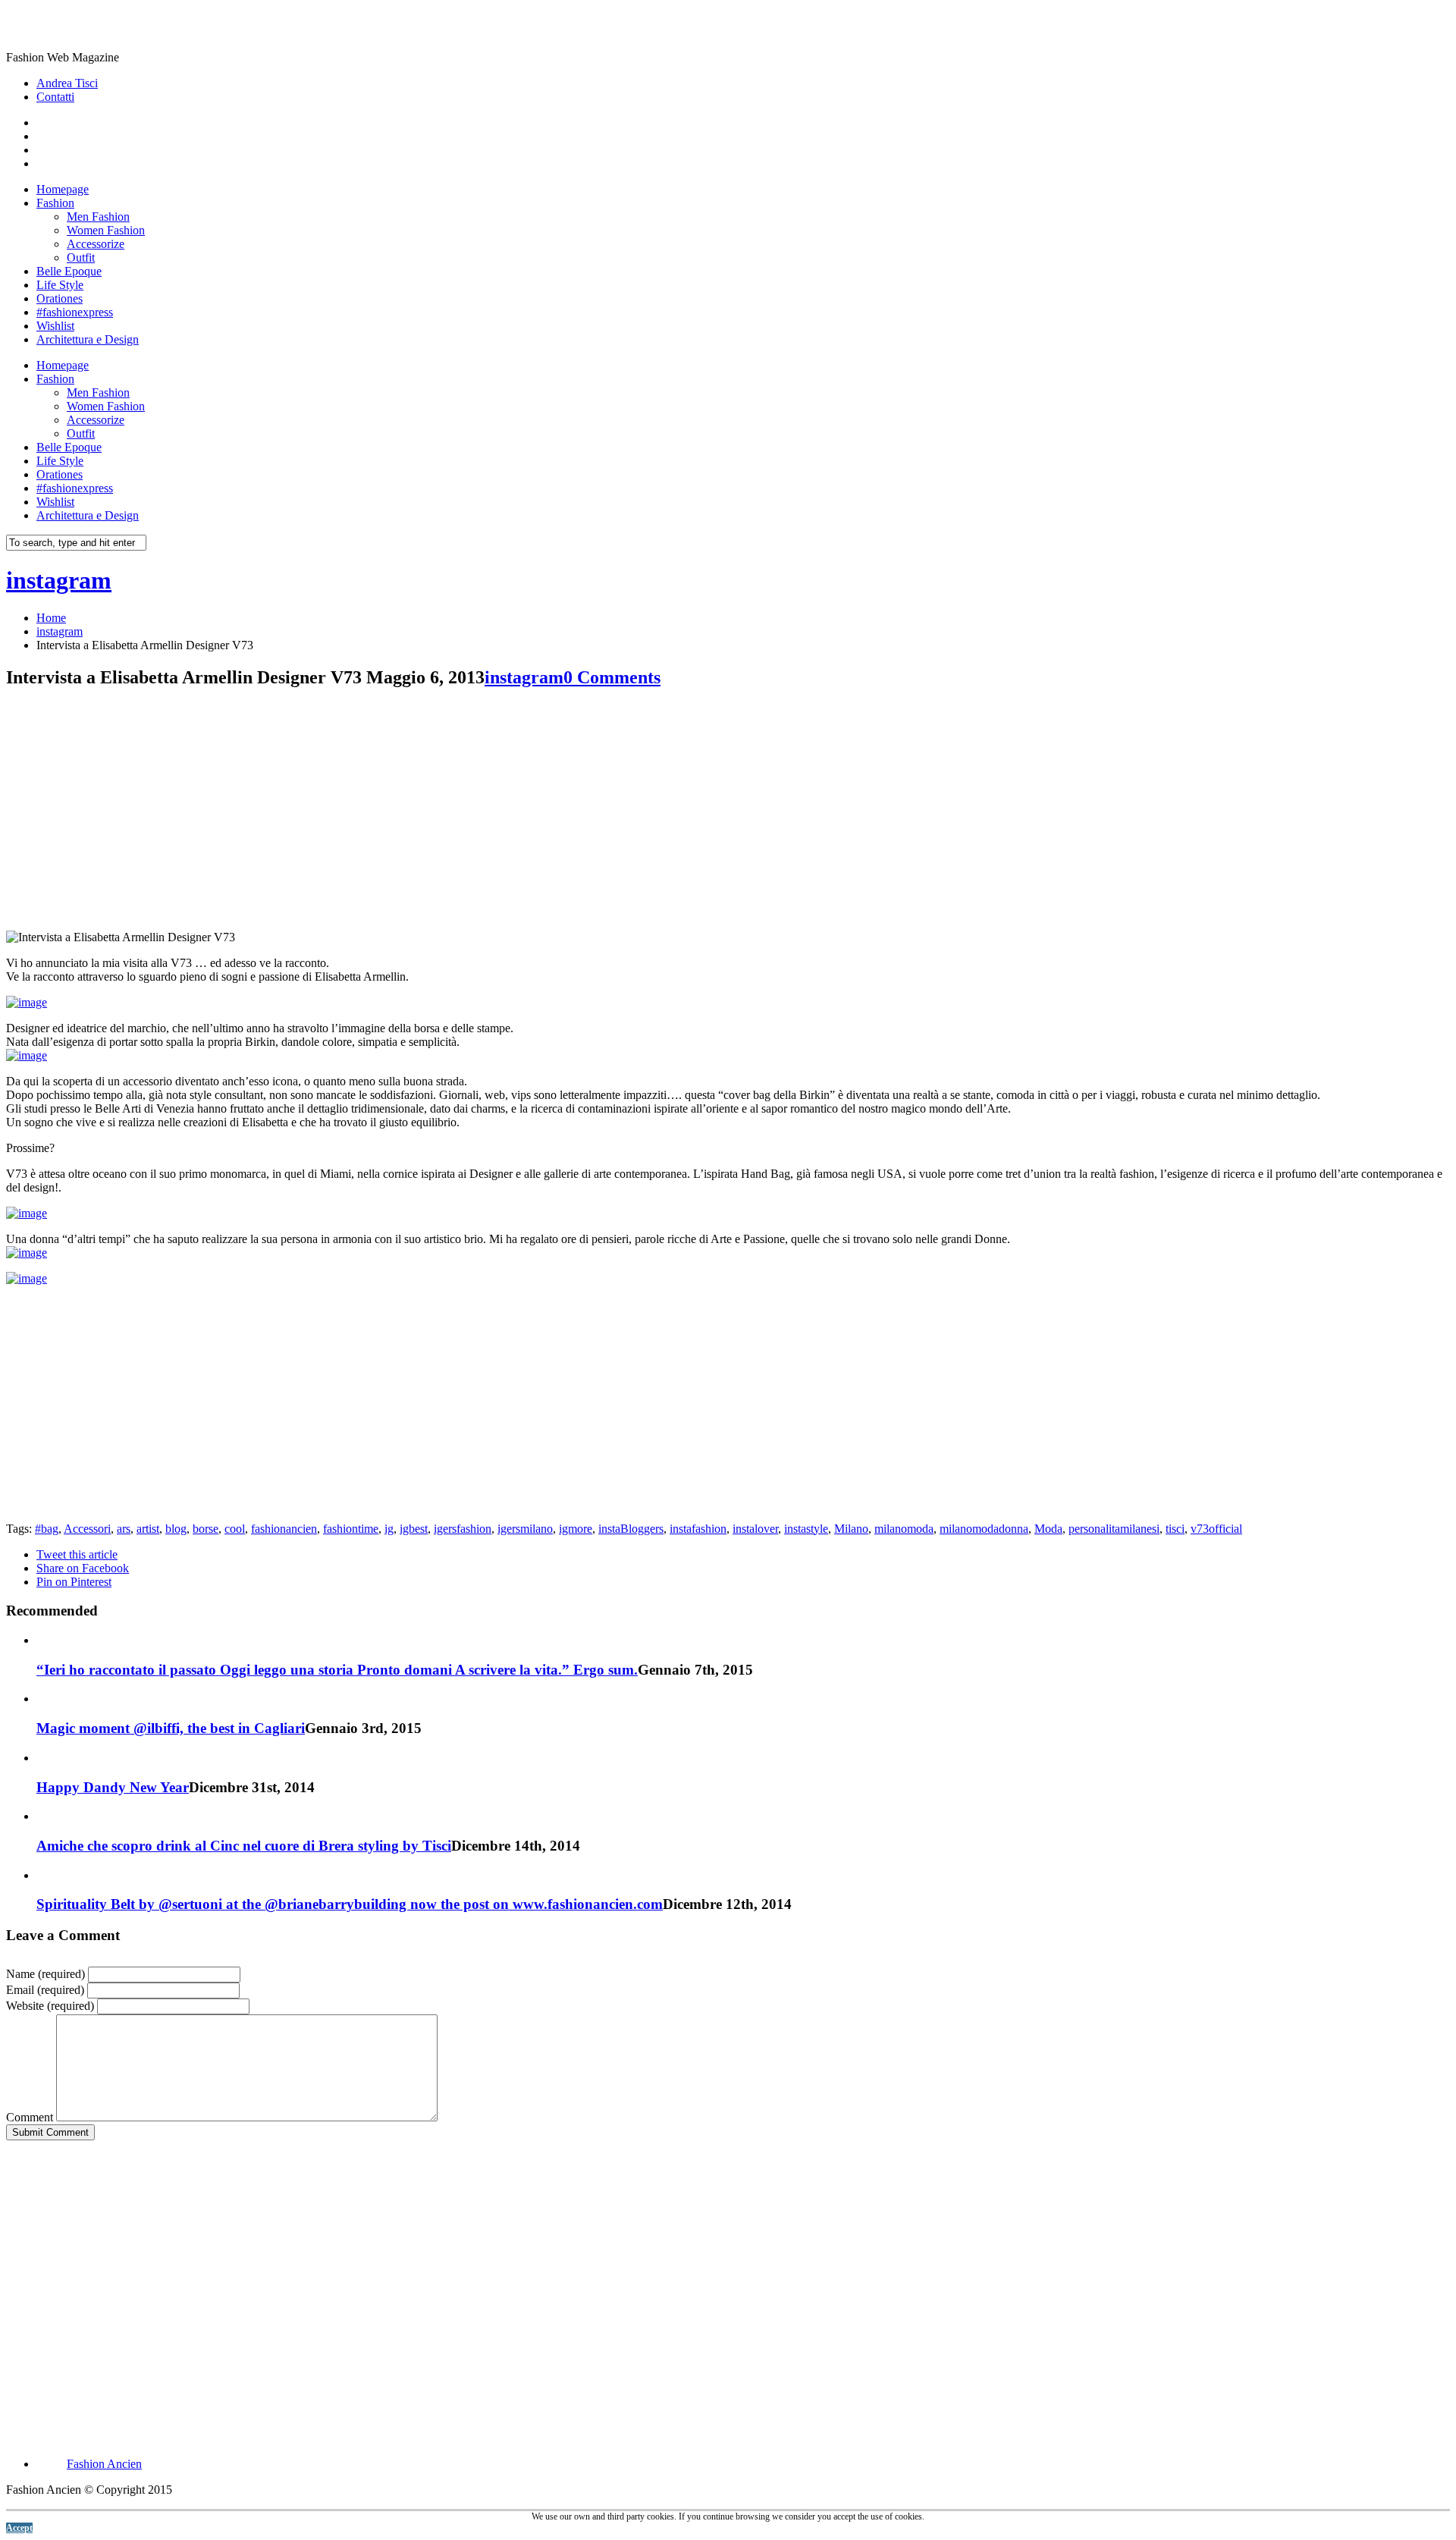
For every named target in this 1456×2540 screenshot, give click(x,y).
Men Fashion (98, 217)
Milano (851, 1529)
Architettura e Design (88, 339)
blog (176, 1529)
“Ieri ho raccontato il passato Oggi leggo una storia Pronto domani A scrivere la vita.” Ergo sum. (337, 1670)
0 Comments (612, 677)
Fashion (55, 203)
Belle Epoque (69, 271)
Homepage (63, 189)
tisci (1175, 1529)
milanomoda (904, 1529)
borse (206, 1529)
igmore (576, 1529)
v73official (1216, 1529)
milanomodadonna (984, 1529)
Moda (1048, 1529)
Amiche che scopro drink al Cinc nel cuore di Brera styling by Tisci (244, 1846)
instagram (59, 580)
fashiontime (351, 1529)
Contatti (55, 97)
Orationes (60, 298)
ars (124, 1529)
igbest (414, 1529)
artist (148, 1529)
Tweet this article (77, 1554)
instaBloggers (631, 1529)
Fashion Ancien (104, 2464)
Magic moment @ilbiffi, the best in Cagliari (171, 1728)
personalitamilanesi (1114, 1529)
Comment (30, 2117)
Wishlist (55, 326)
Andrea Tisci (67, 83)
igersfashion (463, 1529)
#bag (47, 1529)
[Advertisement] (133, 809)
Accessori (87, 1529)
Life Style (60, 285)
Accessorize (96, 244)
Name (45, 1974)
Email (45, 1990)
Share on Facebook (83, 1568)
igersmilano (525, 1529)
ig (389, 1529)
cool (235, 1529)
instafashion (698, 1529)
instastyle (806, 1529)
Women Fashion (106, 230)
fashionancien (284, 1529)
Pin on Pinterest (74, 1582)
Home (51, 618)
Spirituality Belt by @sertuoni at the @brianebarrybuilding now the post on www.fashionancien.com (350, 1904)
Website (50, 2006)
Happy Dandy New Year (113, 1787)
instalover (755, 1529)
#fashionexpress (75, 312)
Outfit (81, 257)
